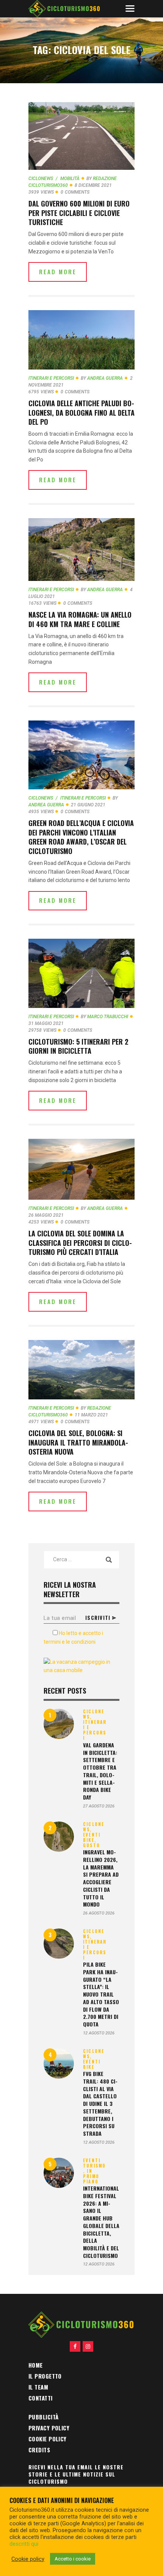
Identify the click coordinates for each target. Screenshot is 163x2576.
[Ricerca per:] (81, 1559)
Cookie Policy (48, 2439)
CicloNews (41, 179)
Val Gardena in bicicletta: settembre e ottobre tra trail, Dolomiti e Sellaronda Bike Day (100, 1771)
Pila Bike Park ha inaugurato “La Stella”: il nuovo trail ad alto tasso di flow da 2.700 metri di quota (101, 1994)
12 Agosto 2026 (99, 2033)
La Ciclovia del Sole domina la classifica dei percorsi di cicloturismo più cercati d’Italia (80, 1243)
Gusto (92, 1845)
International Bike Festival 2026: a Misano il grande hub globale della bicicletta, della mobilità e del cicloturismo (101, 2222)
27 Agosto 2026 (99, 1806)
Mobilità (70, 179)
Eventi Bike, (92, 1837)
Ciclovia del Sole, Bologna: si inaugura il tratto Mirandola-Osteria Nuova (78, 1442)
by (102, 378)
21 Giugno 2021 (88, 805)
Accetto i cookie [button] (73, 2559)
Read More (58, 272)
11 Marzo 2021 (91, 1415)
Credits (39, 2450)
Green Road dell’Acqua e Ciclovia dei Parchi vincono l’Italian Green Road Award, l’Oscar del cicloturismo (81, 837)
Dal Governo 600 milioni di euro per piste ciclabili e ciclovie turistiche (79, 213)
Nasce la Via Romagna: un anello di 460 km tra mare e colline (80, 619)
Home (36, 2365)
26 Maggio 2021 (46, 1215)
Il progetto (45, 2376)
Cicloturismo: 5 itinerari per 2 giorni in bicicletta (78, 1046)
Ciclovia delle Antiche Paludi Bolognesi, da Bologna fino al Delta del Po (81, 412)
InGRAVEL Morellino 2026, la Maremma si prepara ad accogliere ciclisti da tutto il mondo (101, 1878)
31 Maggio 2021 (46, 1023)
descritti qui (24, 2544)
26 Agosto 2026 (99, 1913)
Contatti (41, 2398)
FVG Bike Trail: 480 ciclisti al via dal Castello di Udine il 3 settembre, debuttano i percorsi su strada (100, 2104)
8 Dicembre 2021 (93, 185)
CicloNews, (94, 1714)
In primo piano (91, 2176)
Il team (38, 2387)
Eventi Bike (92, 2064)
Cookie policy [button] (28, 2559)
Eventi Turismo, (94, 2166)
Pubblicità (44, 2417)
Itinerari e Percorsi (51, 378)
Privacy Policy (49, 2428)
